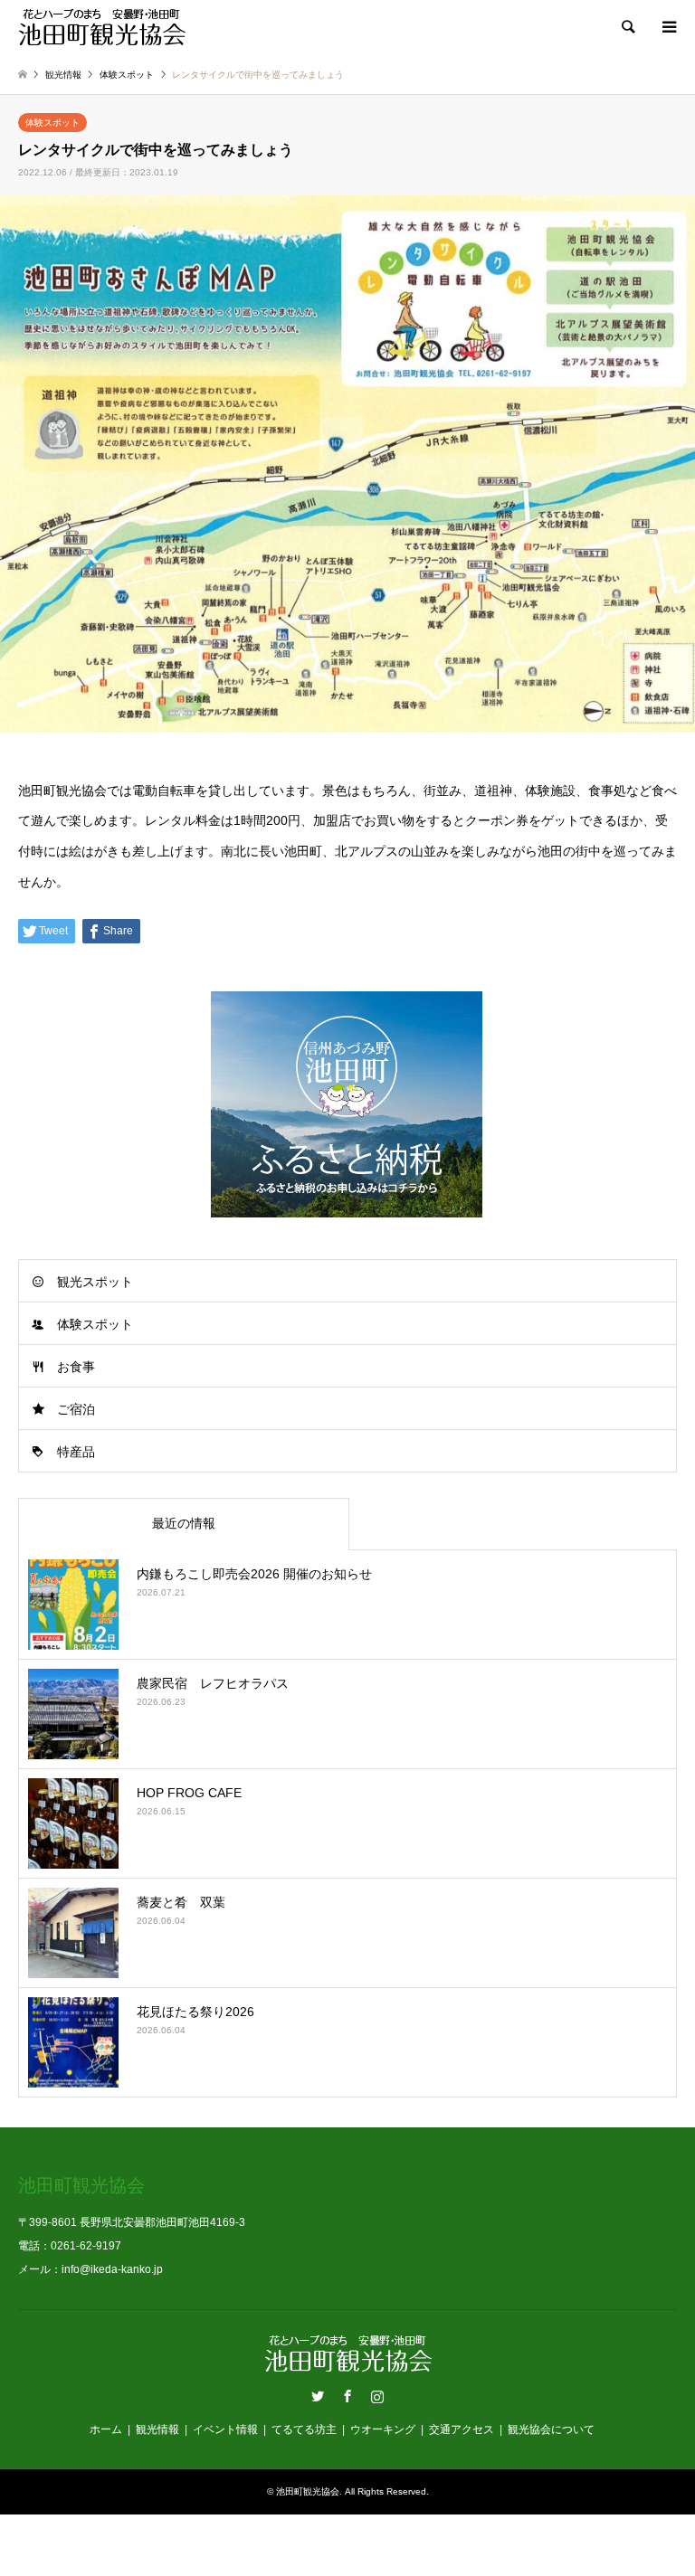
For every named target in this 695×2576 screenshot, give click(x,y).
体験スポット (52, 123)
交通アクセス (462, 2429)
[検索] (627, 27)
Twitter (318, 2396)
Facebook (347, 2396)
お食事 (76, 1367)
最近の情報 (184, 1523)
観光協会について (551, 2429)
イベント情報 (225, 2429)
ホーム (106, 2429)
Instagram (377, 2396)
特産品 (76, 1452)
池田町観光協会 (308, 2491)
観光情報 (157, 2429)
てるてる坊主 (304, 2429)
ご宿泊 (76, 1409)
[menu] (668, 27)
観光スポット (95, 1282)
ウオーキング (383, 2429)
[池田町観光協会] (102, 27)
